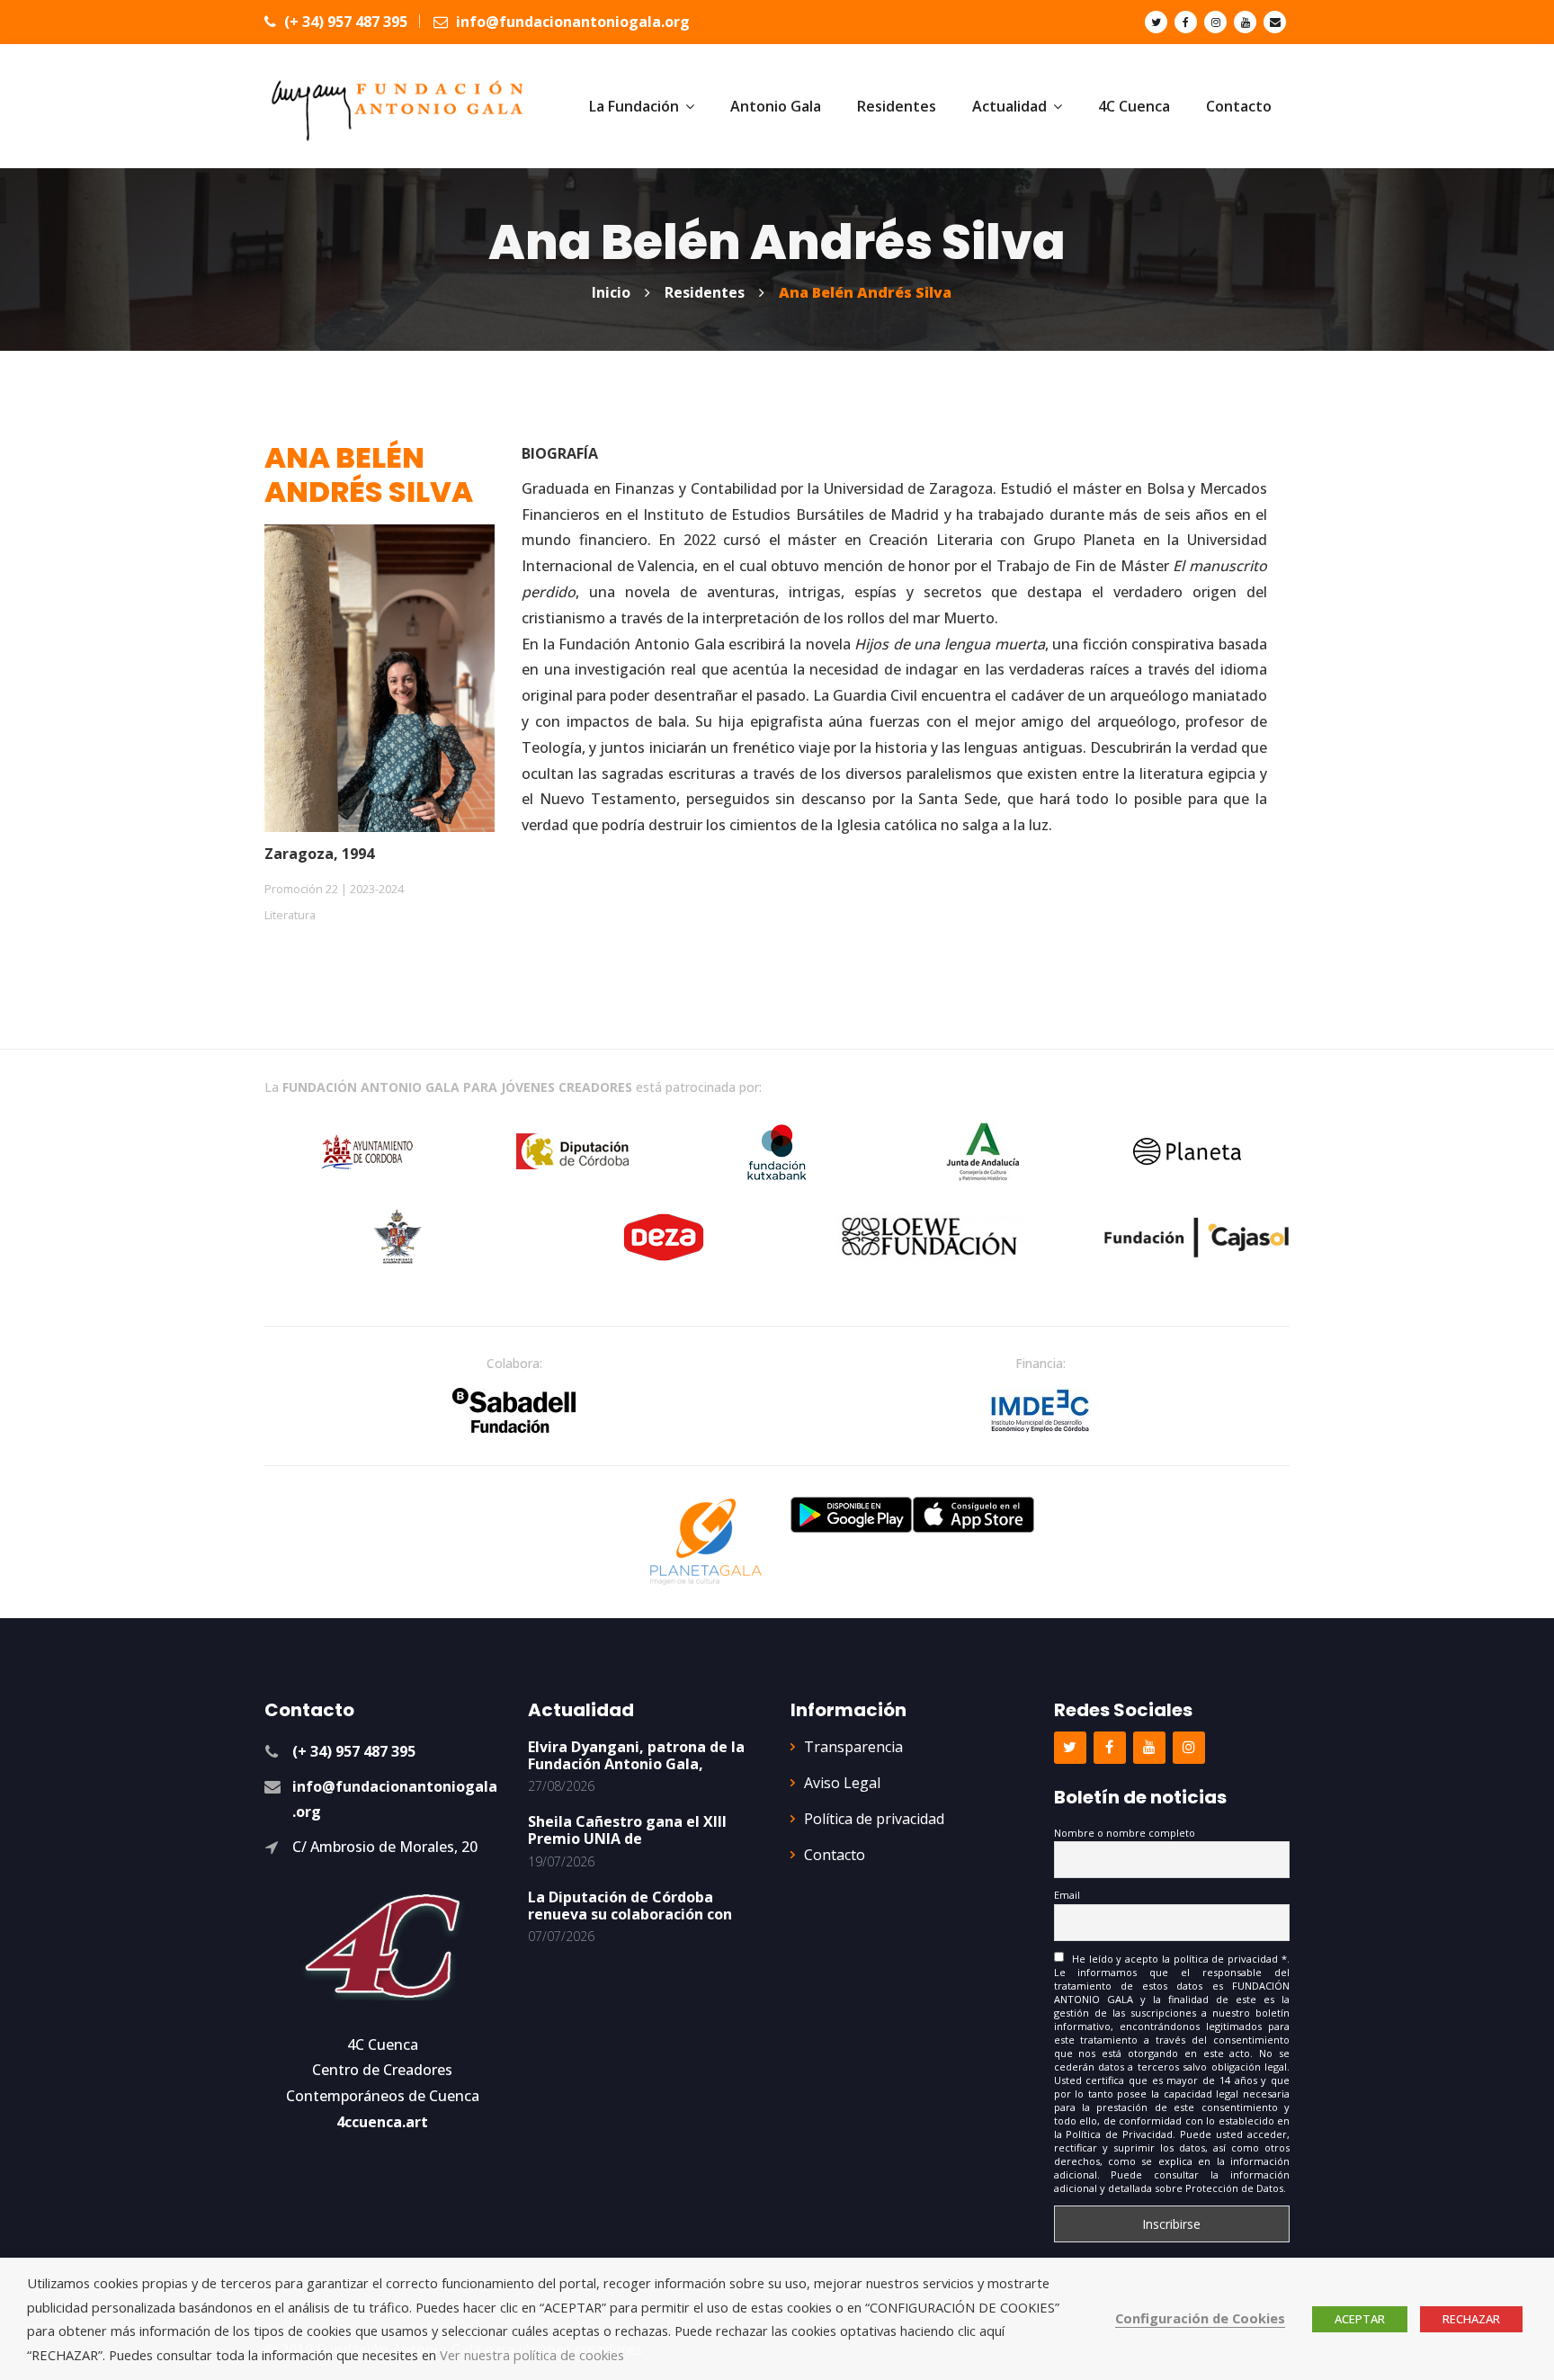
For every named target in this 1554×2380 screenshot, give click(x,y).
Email (1067, 1895)
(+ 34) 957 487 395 (344, 22)
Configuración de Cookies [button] (1200, 2318)
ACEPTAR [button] (1360, 2319)
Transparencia (853, 1747)
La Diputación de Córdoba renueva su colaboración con (630, 1906)
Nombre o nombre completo (1125, 1833)
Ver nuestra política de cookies (532, 2355)
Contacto (835, 1855)
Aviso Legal (842, 1783)
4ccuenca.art (382, 2122)
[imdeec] (1040, 1410)
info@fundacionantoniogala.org (571, 22)
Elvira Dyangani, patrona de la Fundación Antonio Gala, (636, 1755)
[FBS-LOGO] (514, 1410)
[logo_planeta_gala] (706, 1542)
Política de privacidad (874, 1819)
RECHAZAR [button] (1471, 2319)
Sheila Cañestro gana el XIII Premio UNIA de (627, 1830)
